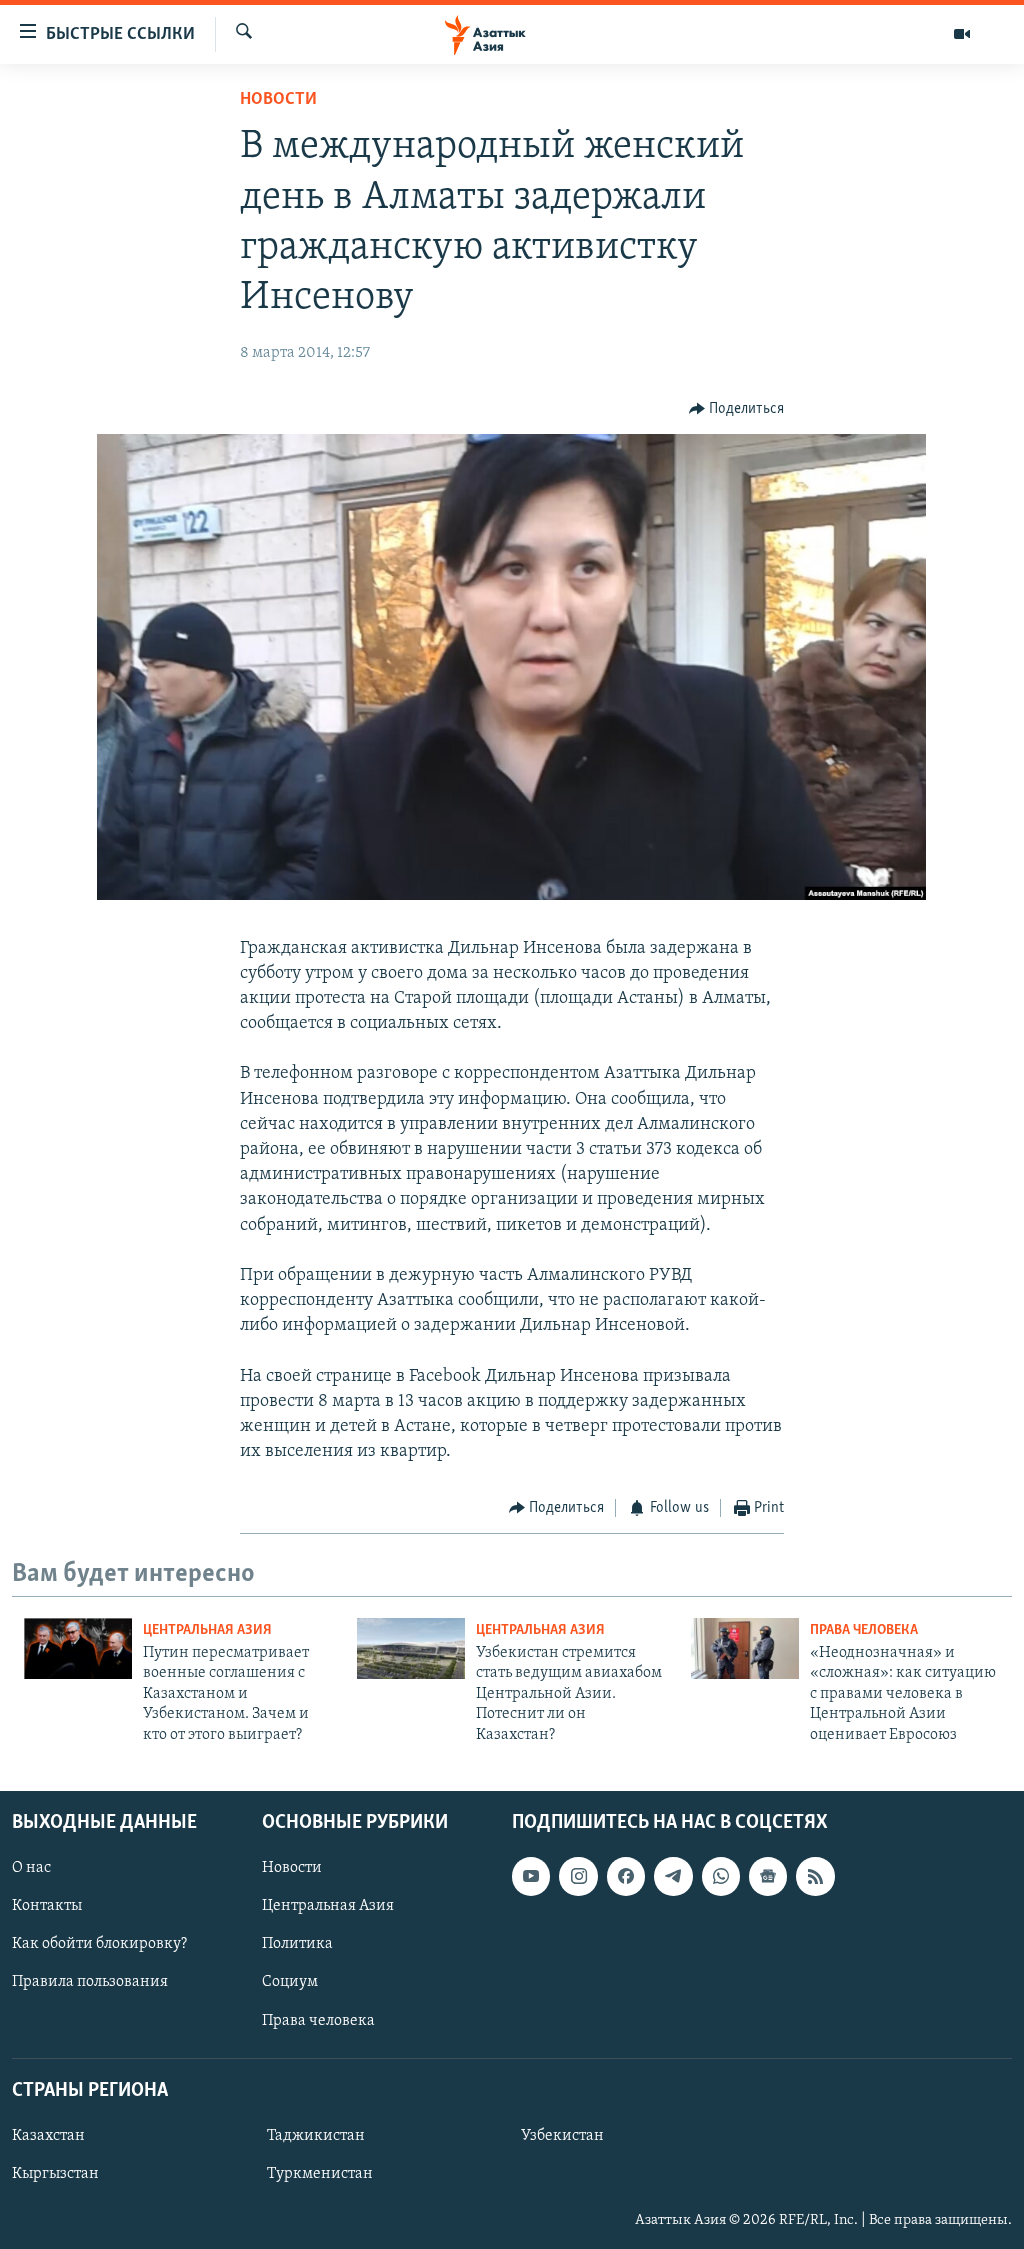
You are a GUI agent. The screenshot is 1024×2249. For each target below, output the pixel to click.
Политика (297, 1944)
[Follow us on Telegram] (673, 1876)
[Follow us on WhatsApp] (721, 1876)
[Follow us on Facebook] (626, 1876)
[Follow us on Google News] (768, 1876)
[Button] (737, 409)
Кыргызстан (55, 2174)
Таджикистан (316, 2136)
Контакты (47, 1906)
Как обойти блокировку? (99, 1944)
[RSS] (815, 1876)
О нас (31, 1868)
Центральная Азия (207, 1630)
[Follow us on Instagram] (578, 1876)
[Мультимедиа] (962, 34)
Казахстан (48, 2136)
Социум (290, 1982)
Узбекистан (562, 2136)
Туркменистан (320, 2174)
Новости (278, 100)
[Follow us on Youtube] (531, 1876)
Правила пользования (90, 1982)
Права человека (864, 1630)
